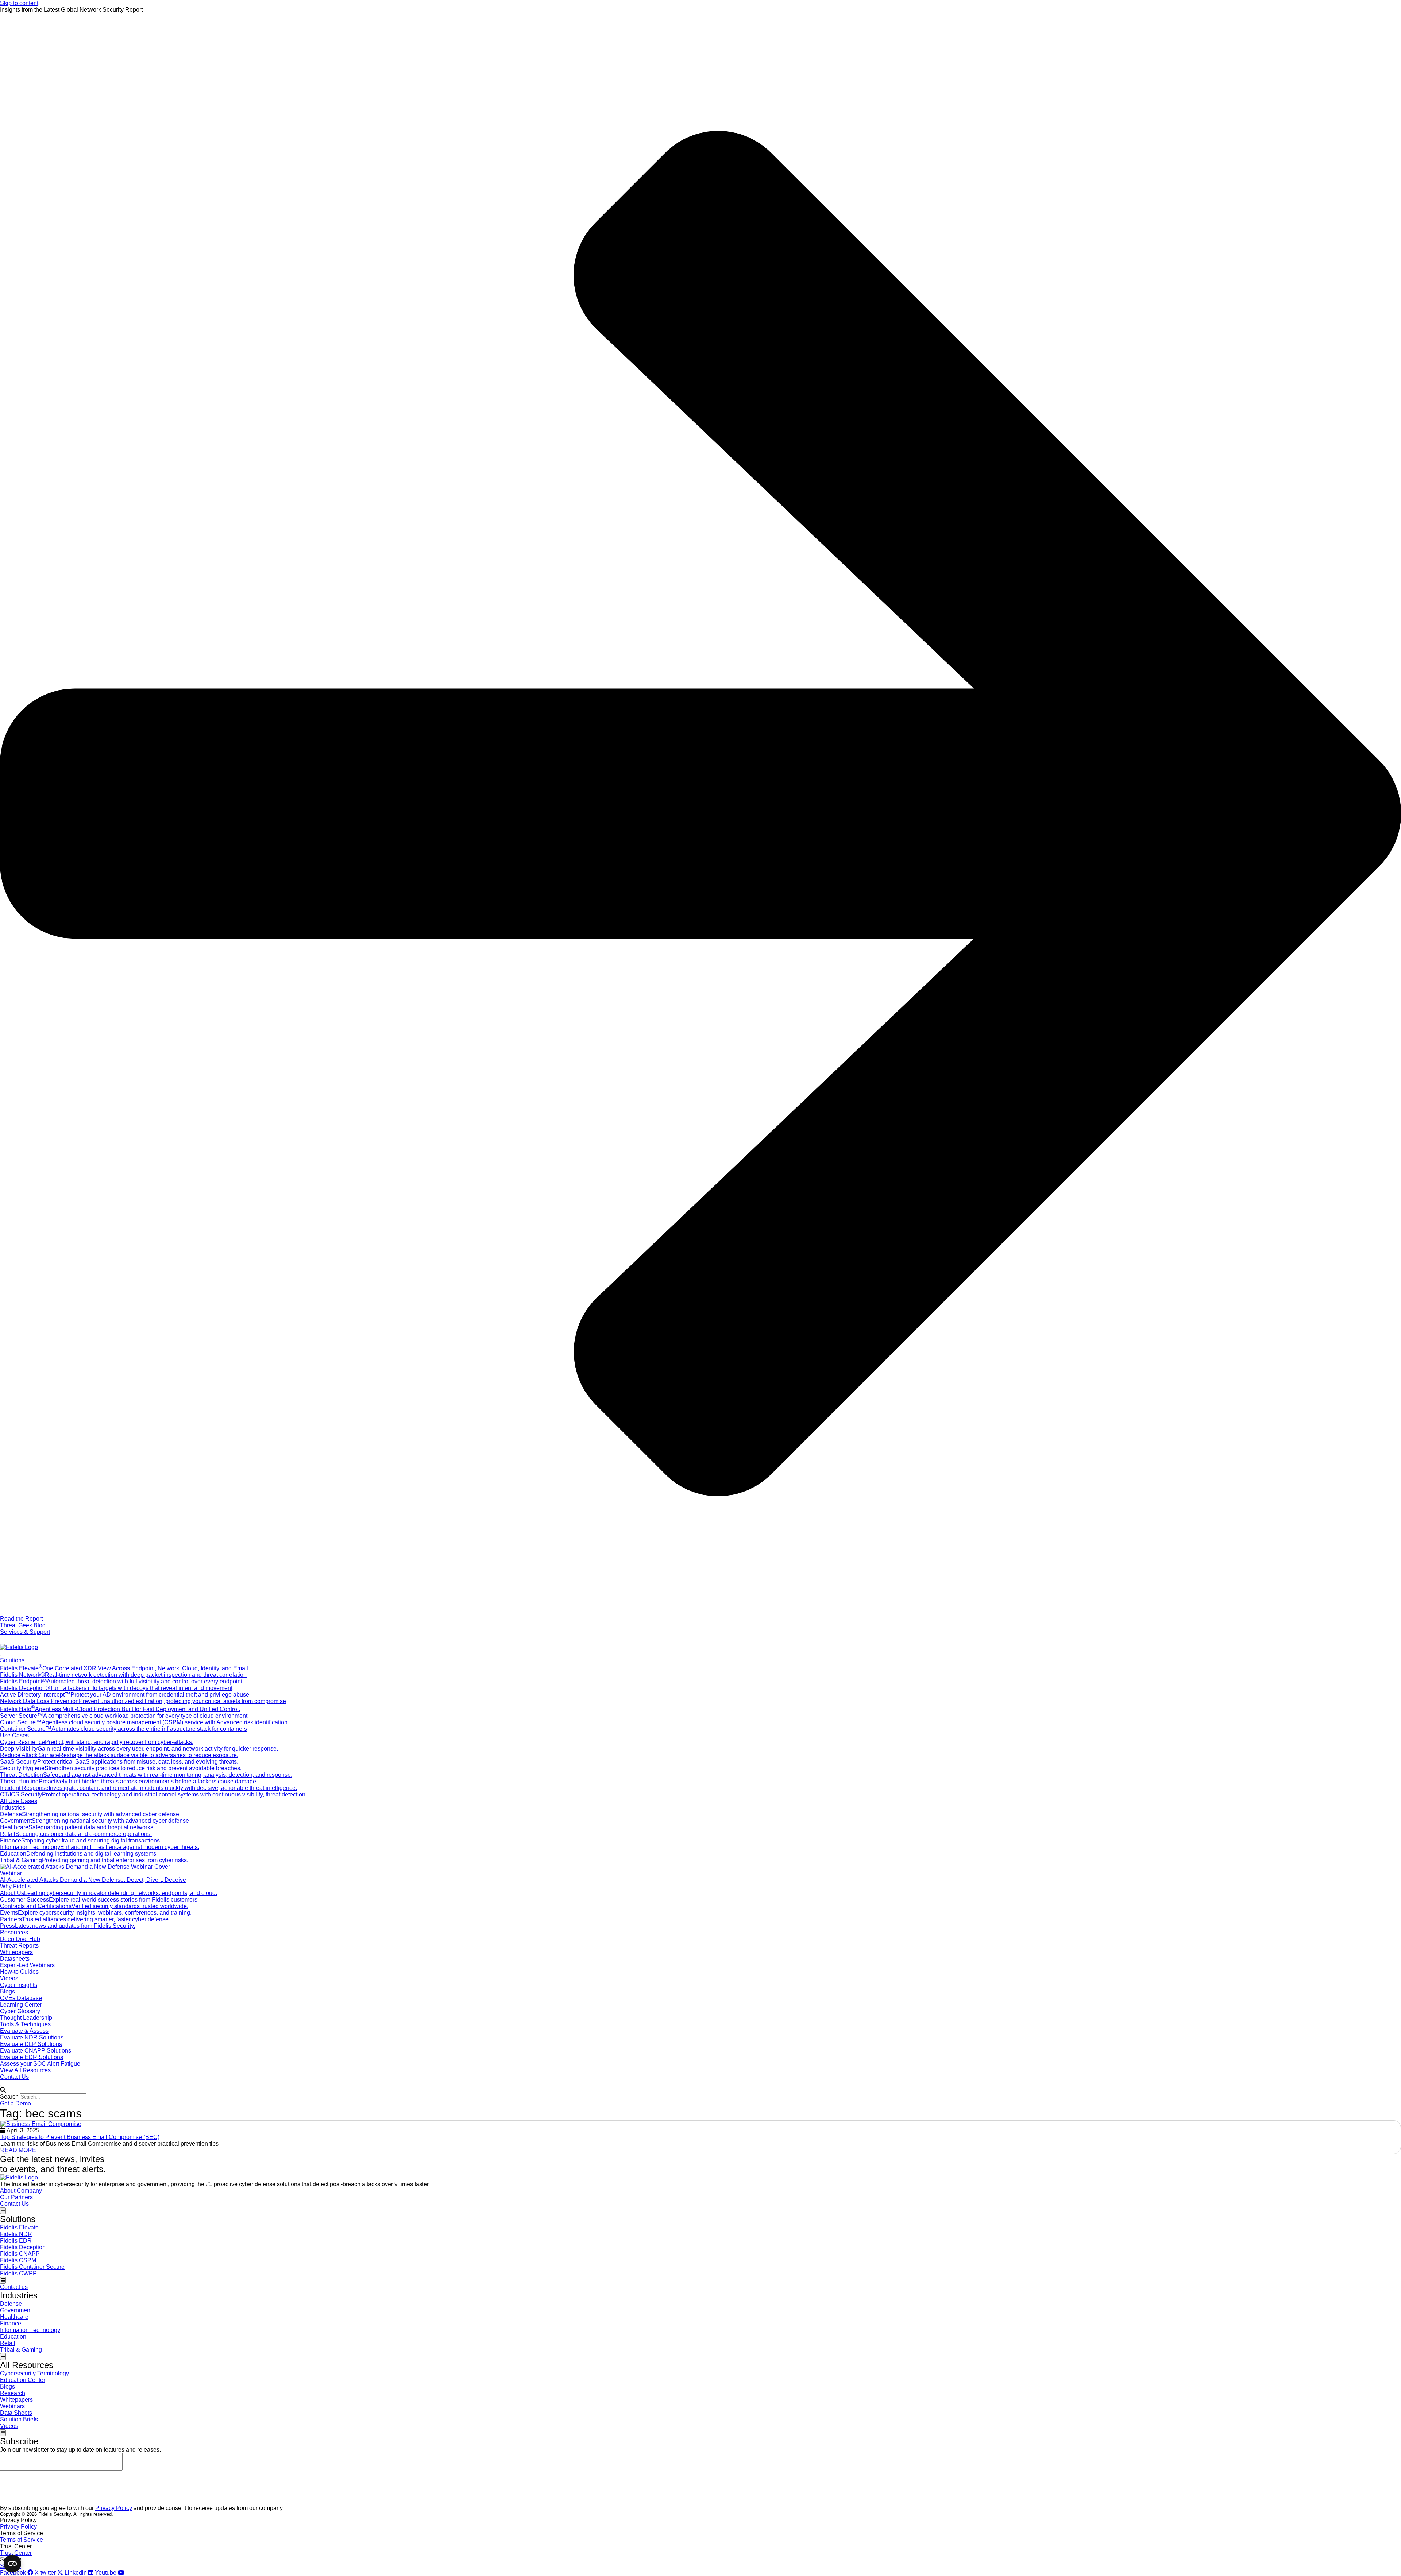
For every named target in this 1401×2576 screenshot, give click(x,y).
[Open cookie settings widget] (12, 2564)
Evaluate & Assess (24, 2031)
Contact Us (14, 2077)
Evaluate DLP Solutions (31, 2044)
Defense (11, 2304)
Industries (13, 1808)
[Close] (1, 2085)
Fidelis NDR (16, 2234)
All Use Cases (19, 1801)
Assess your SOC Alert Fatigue (40, 2064)
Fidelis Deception (23, 2247)
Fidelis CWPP (18, 2273)
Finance (11, 2323)
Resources (14, 1932)
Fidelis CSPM (18, 2260)
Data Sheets (16, 2413)
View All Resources (25, 2070)
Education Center (23, 2380)
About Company (21, 2191)
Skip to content (19, 3)
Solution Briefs (19, 2419)
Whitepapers (16, 1952)
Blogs (7, 1991)
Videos (9, 1978)
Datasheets (15, 1959)
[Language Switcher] (4, 1639)
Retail (8, 2343)
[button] (700, 2090)
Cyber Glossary (20, 2011)
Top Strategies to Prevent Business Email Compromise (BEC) (80, 2137)
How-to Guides (19, 1972)
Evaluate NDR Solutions (32, 2037)
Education (13, 2337)
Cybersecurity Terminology (34, 2373)
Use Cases (14, 1735)
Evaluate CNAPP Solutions (36, 2051)
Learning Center (21, 2005)
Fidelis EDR (16, 2241)
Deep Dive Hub (20, 1939)
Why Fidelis (15, 1886)
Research (13, 2393)
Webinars (12, 2406)
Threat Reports (19, 1945)
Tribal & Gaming (21, 2350)
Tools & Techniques (25, 2024)
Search (9, 2097)
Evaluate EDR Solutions (32, 2057)
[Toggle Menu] (1, 1656)
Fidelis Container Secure (32, 2267)
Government (16, 2310)
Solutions (12, 1660)
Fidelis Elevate (19, 2227)
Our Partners (16, 2197)
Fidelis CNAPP (20, 2254)
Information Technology (30, 2330)
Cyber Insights (19, 1985)
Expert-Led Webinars (27, 1965)
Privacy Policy (114, 2508)
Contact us (14, 2287)
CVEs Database (21, 1998)
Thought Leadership (26, 2018)
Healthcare (14, 2317)
